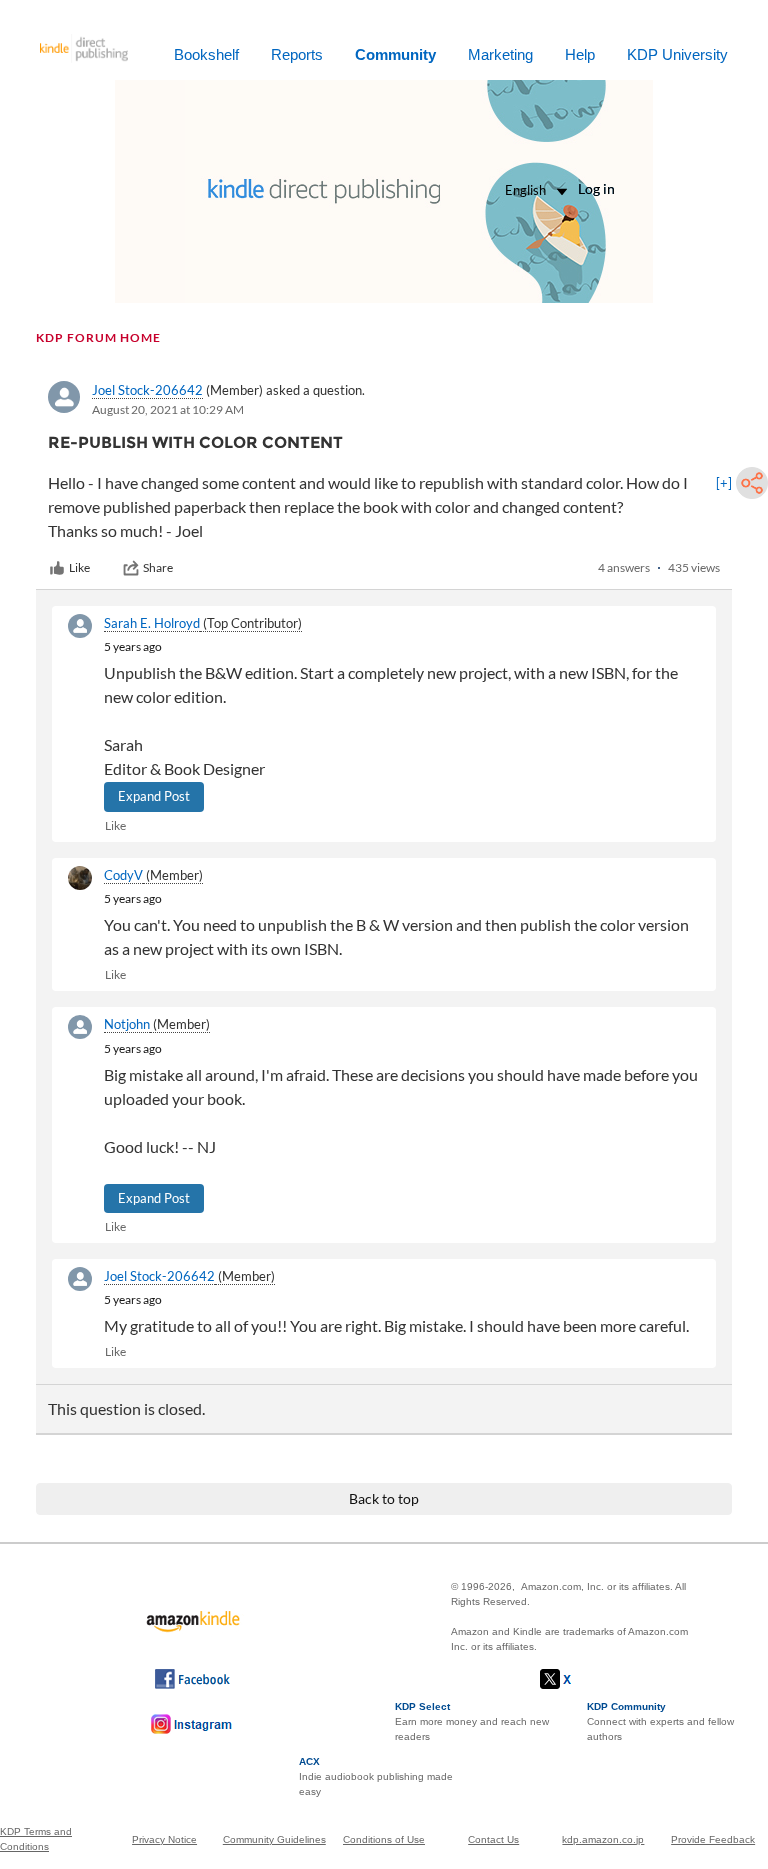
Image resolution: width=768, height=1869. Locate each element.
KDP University (677, 54)
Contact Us (493, 1839)
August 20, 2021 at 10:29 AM (168, 409)
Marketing (500, 54)
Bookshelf (206, 54)
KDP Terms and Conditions (36, 1839)
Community (395, 54)
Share (158, 567)
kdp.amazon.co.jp (603, 1839)
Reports (297, 54)
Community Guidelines (274, 1839)
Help (580, 54)
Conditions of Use (384, 1839)
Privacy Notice (164, 1839)
